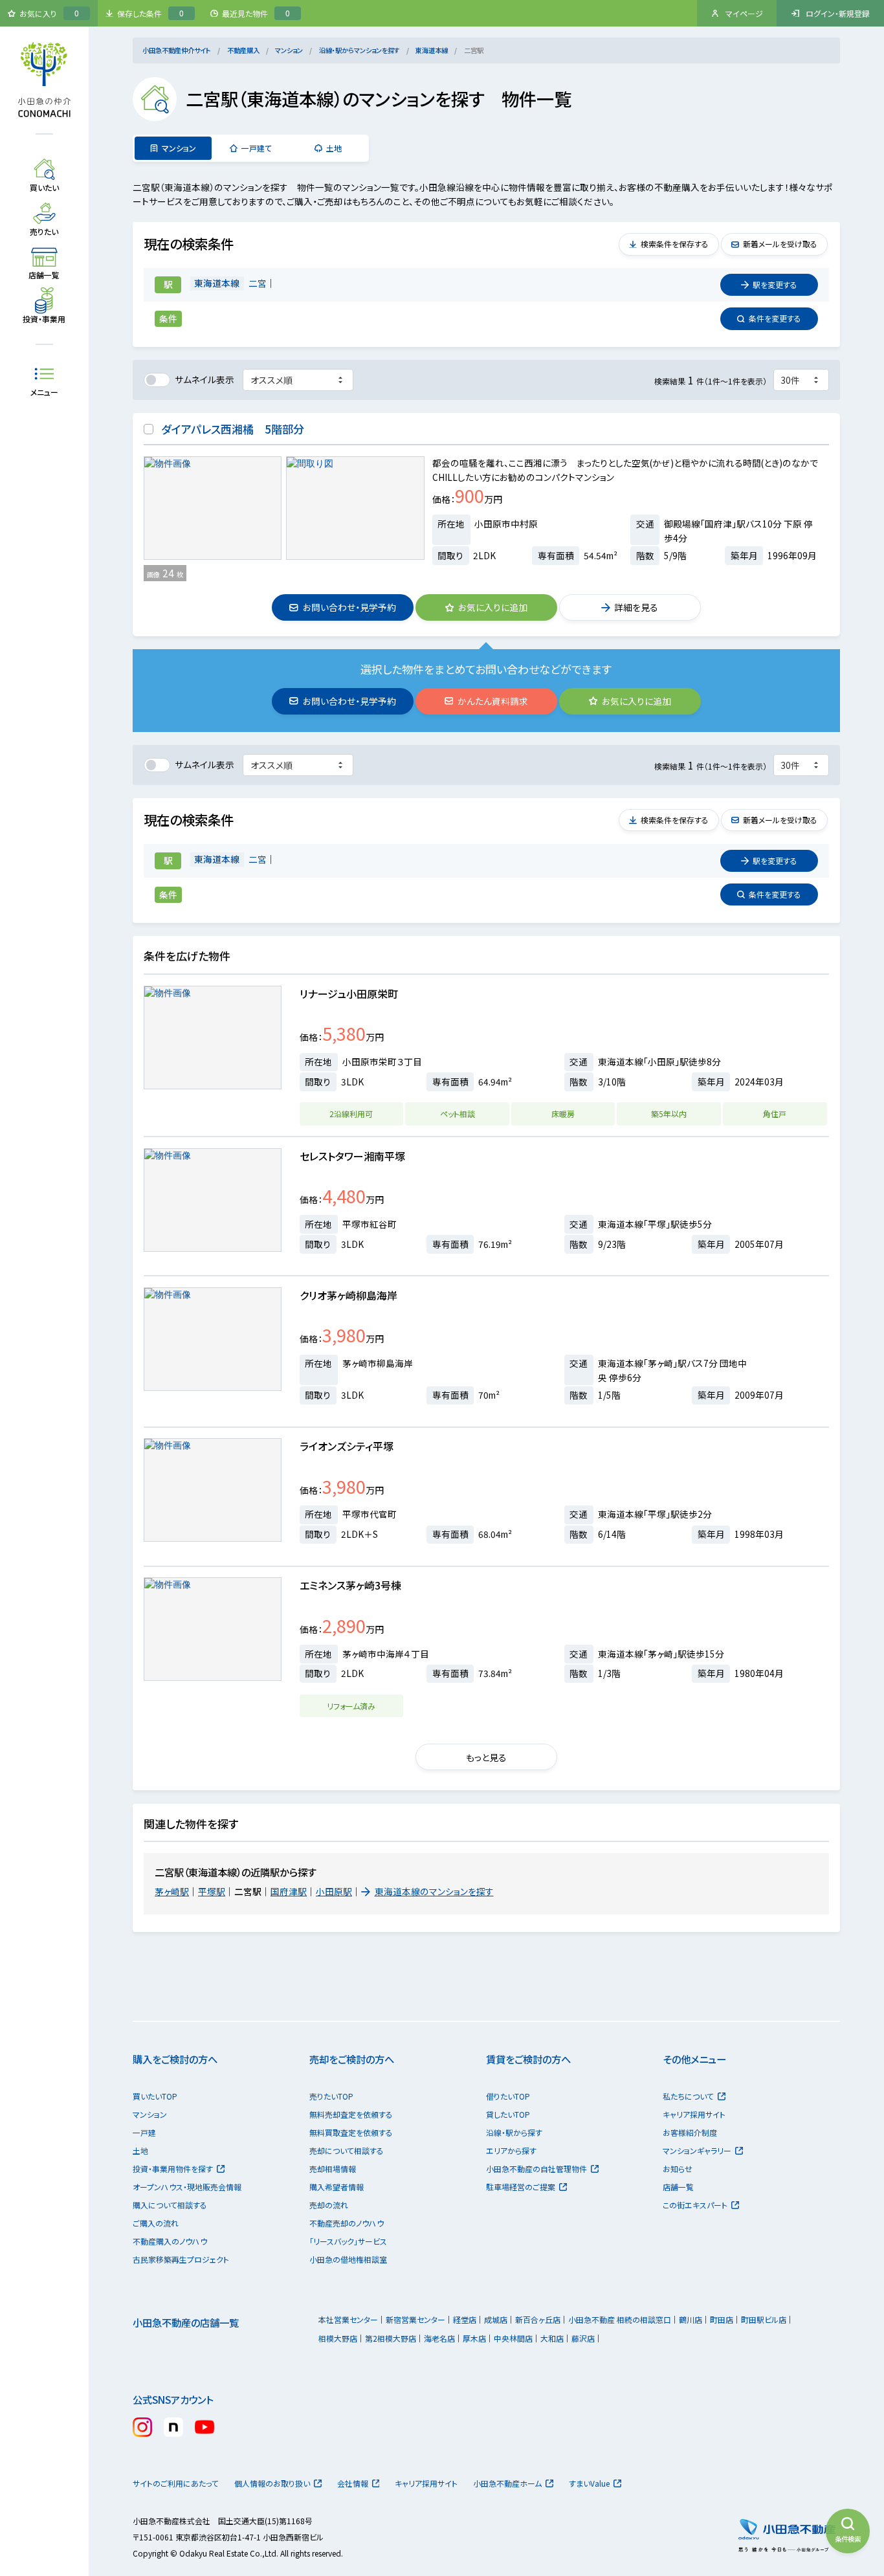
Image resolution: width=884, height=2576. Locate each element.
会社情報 (353, 2483)
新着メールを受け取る (780, 244)
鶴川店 (691, 2319)
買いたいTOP (155, 2096)
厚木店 (474, 2338)
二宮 (258, 283)
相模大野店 (338, 2338)
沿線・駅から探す (514, 2132)
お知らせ (678, 2169)
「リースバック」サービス (348, 2241)
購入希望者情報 (337, 2187)
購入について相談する (170, 2205)
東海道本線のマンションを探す (434, 1891)
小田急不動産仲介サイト (177, 50)
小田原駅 (334, 1891)
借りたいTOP (508, 2096)
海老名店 (439, 2338)
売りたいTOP (331, 2096)
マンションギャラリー (697, 2150)
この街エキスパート (695, 2205)
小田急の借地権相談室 (348, 2259)
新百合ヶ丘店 (538, 2319)
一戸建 (144, 2132)
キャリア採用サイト (694, 2114)
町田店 (722, 2319)
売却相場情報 (333, 2169)
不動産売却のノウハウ (347, 2223)
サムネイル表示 (204, 379)
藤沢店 (583, 2338)
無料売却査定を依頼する (351, 2114)
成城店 (496, 2319)
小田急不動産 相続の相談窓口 (620, 2319)
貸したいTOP (508, 2114)
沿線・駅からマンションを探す (359, 50)
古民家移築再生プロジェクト (181, 2259)
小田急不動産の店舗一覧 (186, 2322)
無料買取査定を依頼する (351, 2132)
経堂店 (465, 2319)
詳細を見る (636, 607)
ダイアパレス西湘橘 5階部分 (233, 429)
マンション (289, 50)
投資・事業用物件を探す (173, 2169)
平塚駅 (212, 1891)
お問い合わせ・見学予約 (349, 607)
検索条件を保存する (675, 244)
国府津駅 (289, 1891)
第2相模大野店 (391, 2338)
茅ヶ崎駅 (172, 1891)
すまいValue (589, 2483)
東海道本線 (432, 50)
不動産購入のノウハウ (170, 2241)
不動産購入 (243, 50)
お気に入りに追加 (493, 607)
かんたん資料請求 (493, 701)
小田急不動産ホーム (507, 2483)
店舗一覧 (678, 2187)
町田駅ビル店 (764, 2319)
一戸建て (257, 148)
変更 (775, 284)
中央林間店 (513, 2338)
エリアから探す (511, 2150)
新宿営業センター (415, 2319)
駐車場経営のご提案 (521, 2187)
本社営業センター (348, 2319)
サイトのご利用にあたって (176, 2483)
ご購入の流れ (156, 2223)
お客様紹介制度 (690, 2132)
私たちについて (688, 2096)
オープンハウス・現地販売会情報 (187, 2187)
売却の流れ (329, 2205)
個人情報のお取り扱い (272, 2483)
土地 (334, 148)
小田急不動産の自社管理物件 (536, 2169)
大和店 (552, 2338)
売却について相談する (347, 2150)
